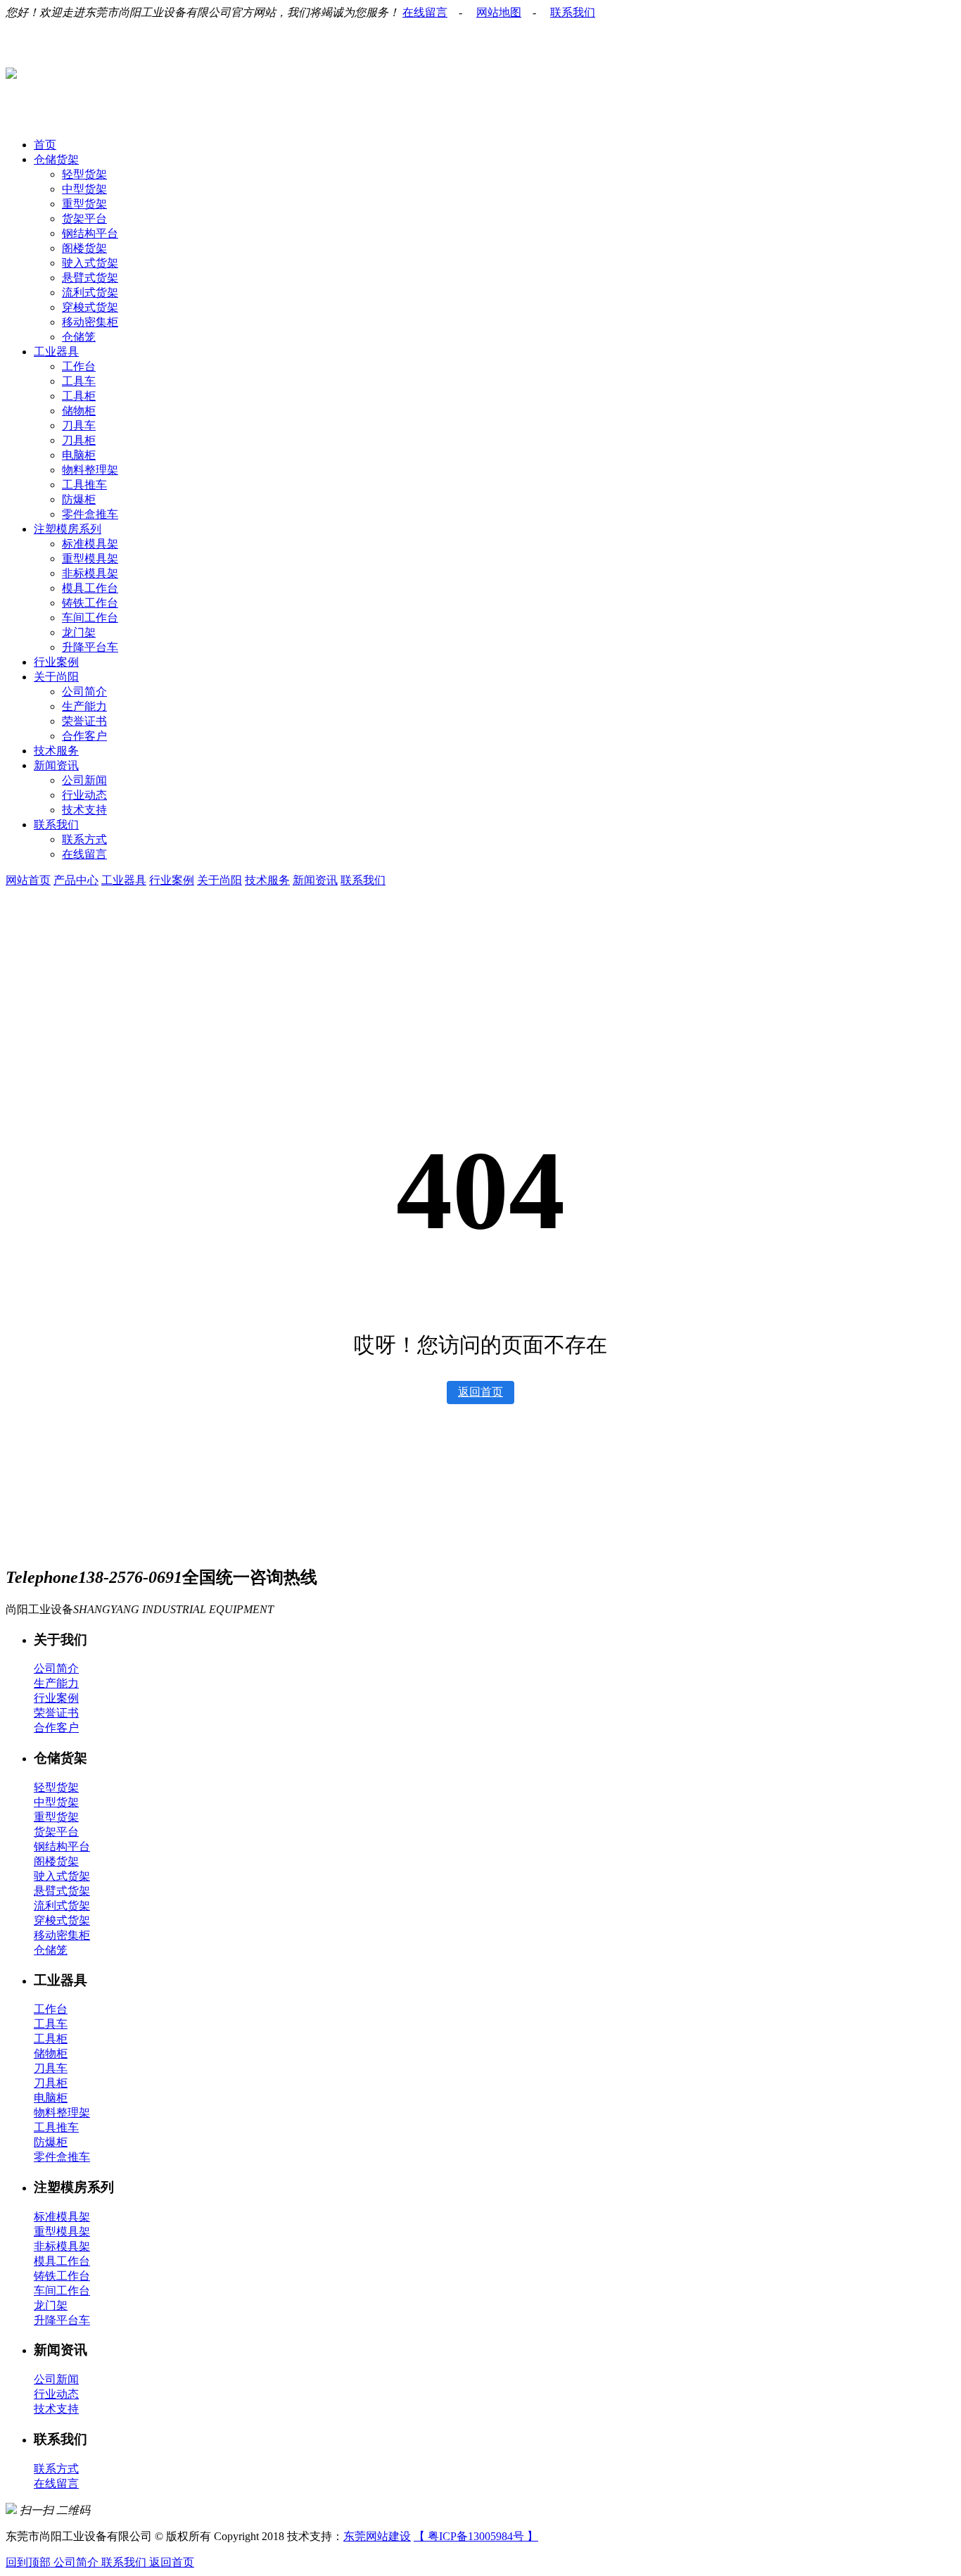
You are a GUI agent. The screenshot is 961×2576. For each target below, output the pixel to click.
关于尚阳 (56, 677)
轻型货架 (84, 174)
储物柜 (79, 411)
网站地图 (499, 12)
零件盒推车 (90, 514)
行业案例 (56, 662)
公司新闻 (84, 780)
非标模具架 (90, 573)
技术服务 (56, 751)
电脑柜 (79, 455)
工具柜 (79, 396)
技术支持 (84, 810)
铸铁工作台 (90, 603)
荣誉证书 (84, 721)
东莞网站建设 (377, 2536)
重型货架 (84, 204)
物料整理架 (90, 470)
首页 (45, 145)
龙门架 (79, 632)
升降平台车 (90, 647)
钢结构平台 (90, 233)
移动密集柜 (90, 322)
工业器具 (56, 352)
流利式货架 (90, 292)
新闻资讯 (56, 765)
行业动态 (84, 795)
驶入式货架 (90, 263)
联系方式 (84, 839)
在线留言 (425, 12)
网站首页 (28, 880)
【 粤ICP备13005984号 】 (476, 2536)
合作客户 (84, 736)
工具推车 (84, 485)
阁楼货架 (84, 248)
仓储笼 (79, 337)
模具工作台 (90, 588)
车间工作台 (90, 618)
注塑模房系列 (68, 529)
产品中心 (76, 880)
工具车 (79, 381)
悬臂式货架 (90, 278)
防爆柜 (79, 499)
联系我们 (573, 12)
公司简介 (84, 692)
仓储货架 (56, 159)
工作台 (79, 366)
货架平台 (84, 219)
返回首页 (480, 1392)
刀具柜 (79, 440)
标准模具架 (90, 544)
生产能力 (84, 706)
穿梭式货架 (90, 307)
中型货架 (84, 189)
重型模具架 (90, 558)
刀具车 (79, 425)
